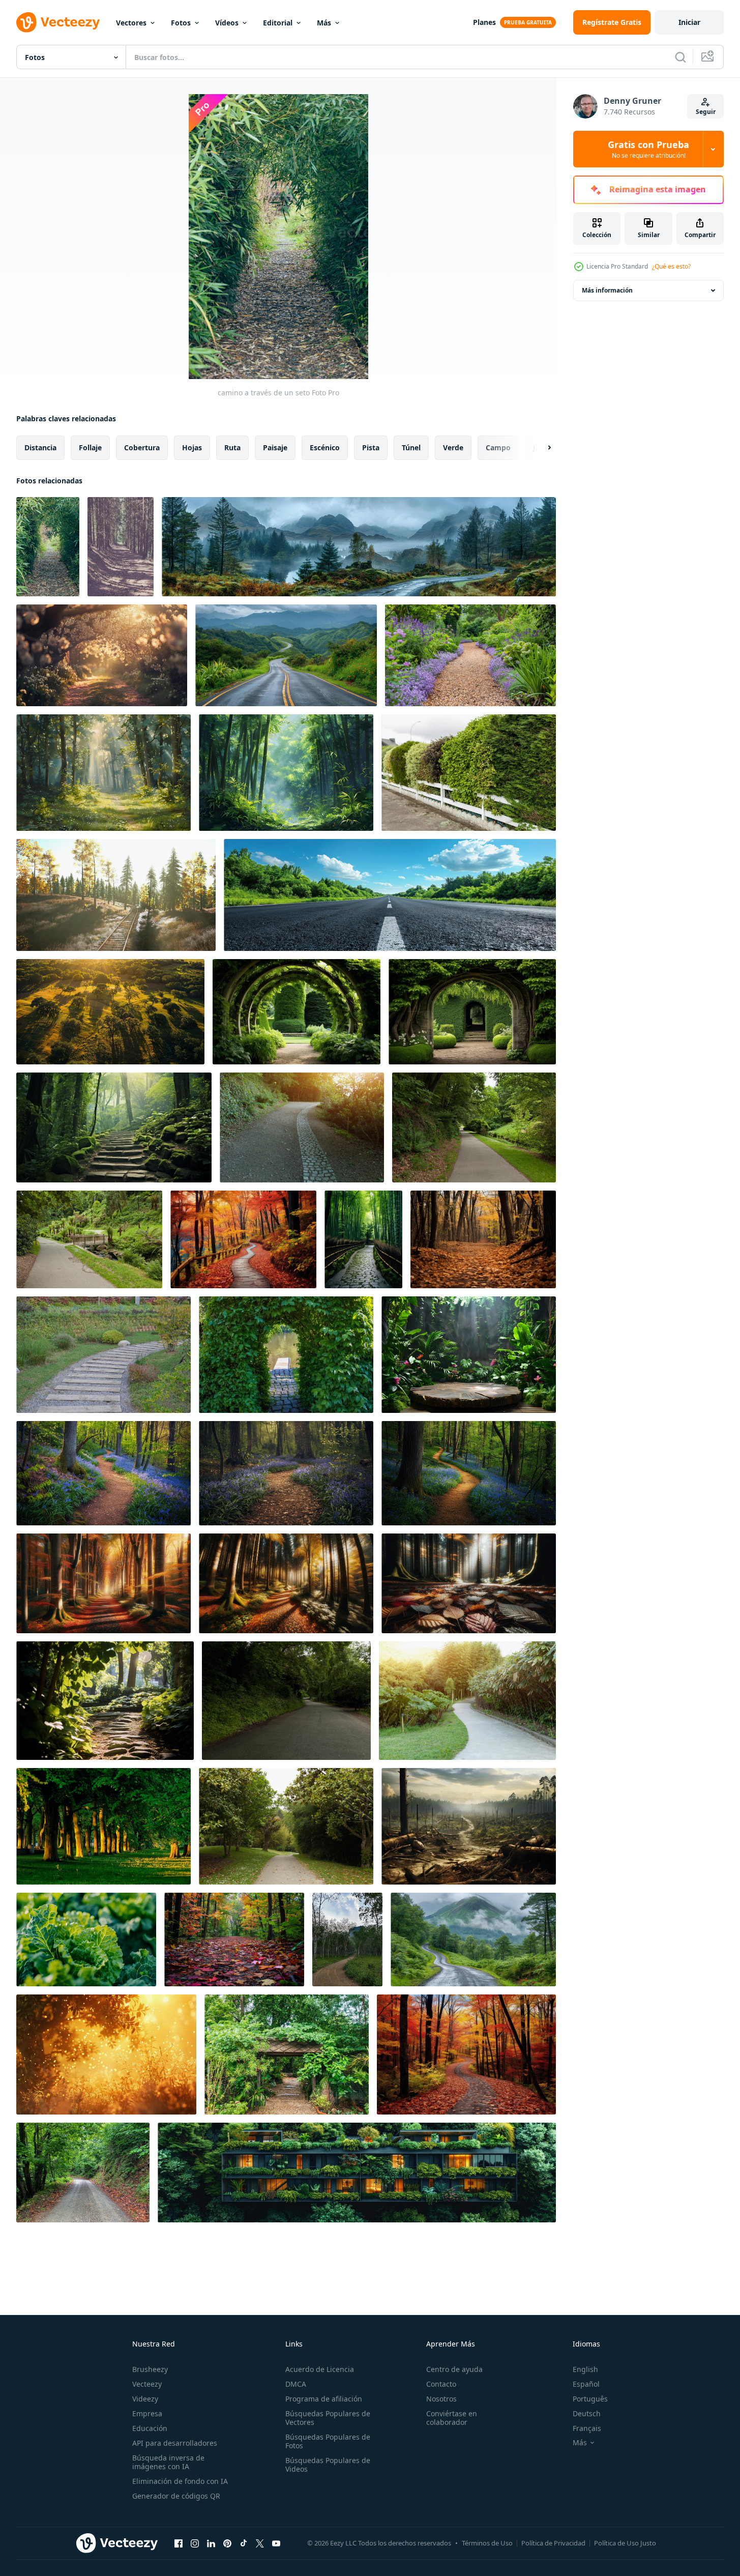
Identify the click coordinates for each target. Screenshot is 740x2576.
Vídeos (227, 23)
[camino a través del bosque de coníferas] (121, 547)
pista (371, 447)
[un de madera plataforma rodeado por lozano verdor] (469, 1355)
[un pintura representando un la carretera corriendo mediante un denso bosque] (473, 1940)
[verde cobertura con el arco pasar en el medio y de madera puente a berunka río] (286, 1355)
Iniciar (689, 22)
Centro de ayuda (454, 2369)
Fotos (181, 23)
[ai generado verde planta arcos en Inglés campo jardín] (297, 1012)
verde (453, 447)
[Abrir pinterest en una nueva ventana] (227, 2543)
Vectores (131, 23)
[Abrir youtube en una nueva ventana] (276, 2543)
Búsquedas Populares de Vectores (328, 2418)
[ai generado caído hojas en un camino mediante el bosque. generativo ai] (483, 1239)
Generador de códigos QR (176, 2496)
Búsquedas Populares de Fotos (328, 2441)
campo (498, 447)
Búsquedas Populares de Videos (328, 2465)
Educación (150, 2428)
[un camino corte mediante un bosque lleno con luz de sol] (103, 773)
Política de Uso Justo (625, 2543)
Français (587, 2428)
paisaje (275, 447)
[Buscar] (680, 57)
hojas (192, 447)
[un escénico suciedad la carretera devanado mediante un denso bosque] (469, 1826)
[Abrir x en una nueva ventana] (260, 2543)
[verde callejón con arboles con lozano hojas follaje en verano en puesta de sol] (103, 1826)
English (585, 2369)
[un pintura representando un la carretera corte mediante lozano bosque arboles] (359, 547)
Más (324, 23)
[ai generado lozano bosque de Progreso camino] (114, 1127)
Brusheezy (150, 2369)
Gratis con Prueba (648, 149)
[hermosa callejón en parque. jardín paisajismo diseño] (469, 773)
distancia (40, 447)
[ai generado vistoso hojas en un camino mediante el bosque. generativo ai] (466, 2054)
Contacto (441, 2384)
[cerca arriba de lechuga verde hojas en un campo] (86, 1940)
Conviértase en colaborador (452, 2418)
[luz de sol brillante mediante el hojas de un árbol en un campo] (106, 2054)
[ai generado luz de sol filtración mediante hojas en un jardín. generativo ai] (105, 1701)
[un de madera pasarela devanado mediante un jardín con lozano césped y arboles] (103, 1355)
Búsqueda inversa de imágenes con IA (168, 2462)
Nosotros (441, 2399)
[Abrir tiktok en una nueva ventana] (244, 2543)
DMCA (296, 2384)
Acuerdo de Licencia (320, 2369)
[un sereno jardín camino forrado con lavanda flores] (470, 655)
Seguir (706, 112)
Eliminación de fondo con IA (180, 2481)
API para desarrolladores (175, 2443)
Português (590, 2399)
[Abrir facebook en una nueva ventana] (179, 2543)
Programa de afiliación (324, 2399)
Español (586, 2384)
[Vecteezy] (58, 22)
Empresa (147, 2413)
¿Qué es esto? (671, 266)
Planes (484, 22)
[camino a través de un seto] (48, 547)
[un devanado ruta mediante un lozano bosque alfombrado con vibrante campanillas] (103, 1473)
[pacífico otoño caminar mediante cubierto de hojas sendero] (234, 1940)
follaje (90, 447)
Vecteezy (147, 2384)
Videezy (145, 2399)
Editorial (278, 23)
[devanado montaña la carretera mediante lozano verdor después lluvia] (286, 655)
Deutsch (587, 2413)
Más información (607, 290)
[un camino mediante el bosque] (286, 773)
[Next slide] (541, 448)
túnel (411, 447)
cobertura (142, 447)
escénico (325, 447)
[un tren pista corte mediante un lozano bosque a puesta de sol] (116, 895)
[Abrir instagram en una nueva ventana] (195, 2543)
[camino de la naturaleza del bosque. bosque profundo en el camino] (83, 2173)
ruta (232, 447)
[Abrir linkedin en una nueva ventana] (211, 2543)
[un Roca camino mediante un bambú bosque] (363, 1239)
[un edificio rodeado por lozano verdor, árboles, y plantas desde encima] (357, 2173)
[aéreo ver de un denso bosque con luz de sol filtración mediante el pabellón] (110, 1012)
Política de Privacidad (553, 2543)
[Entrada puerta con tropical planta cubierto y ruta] (287, 2054)
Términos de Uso (487, 2543)
